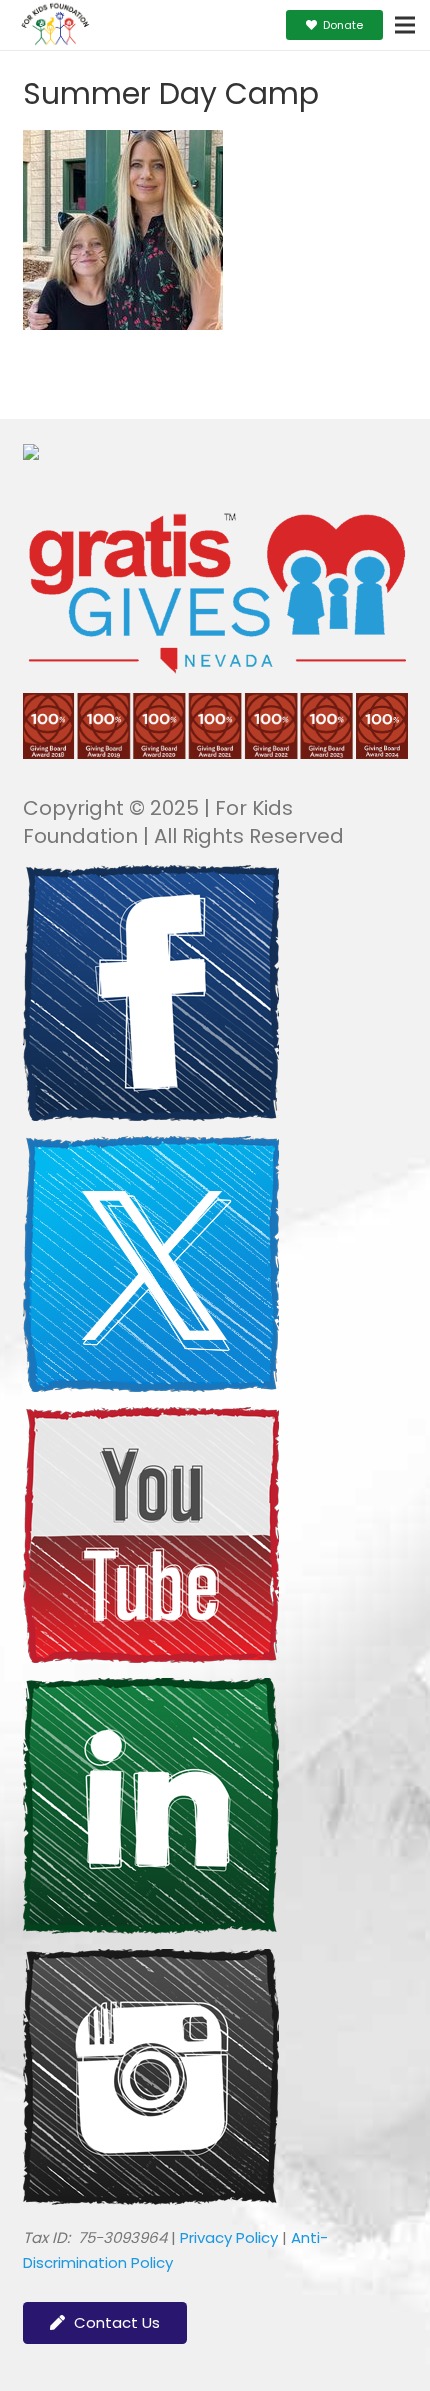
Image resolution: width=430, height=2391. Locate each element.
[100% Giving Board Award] (215, 753)
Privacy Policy (229, 2237)
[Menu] (405, 25)
